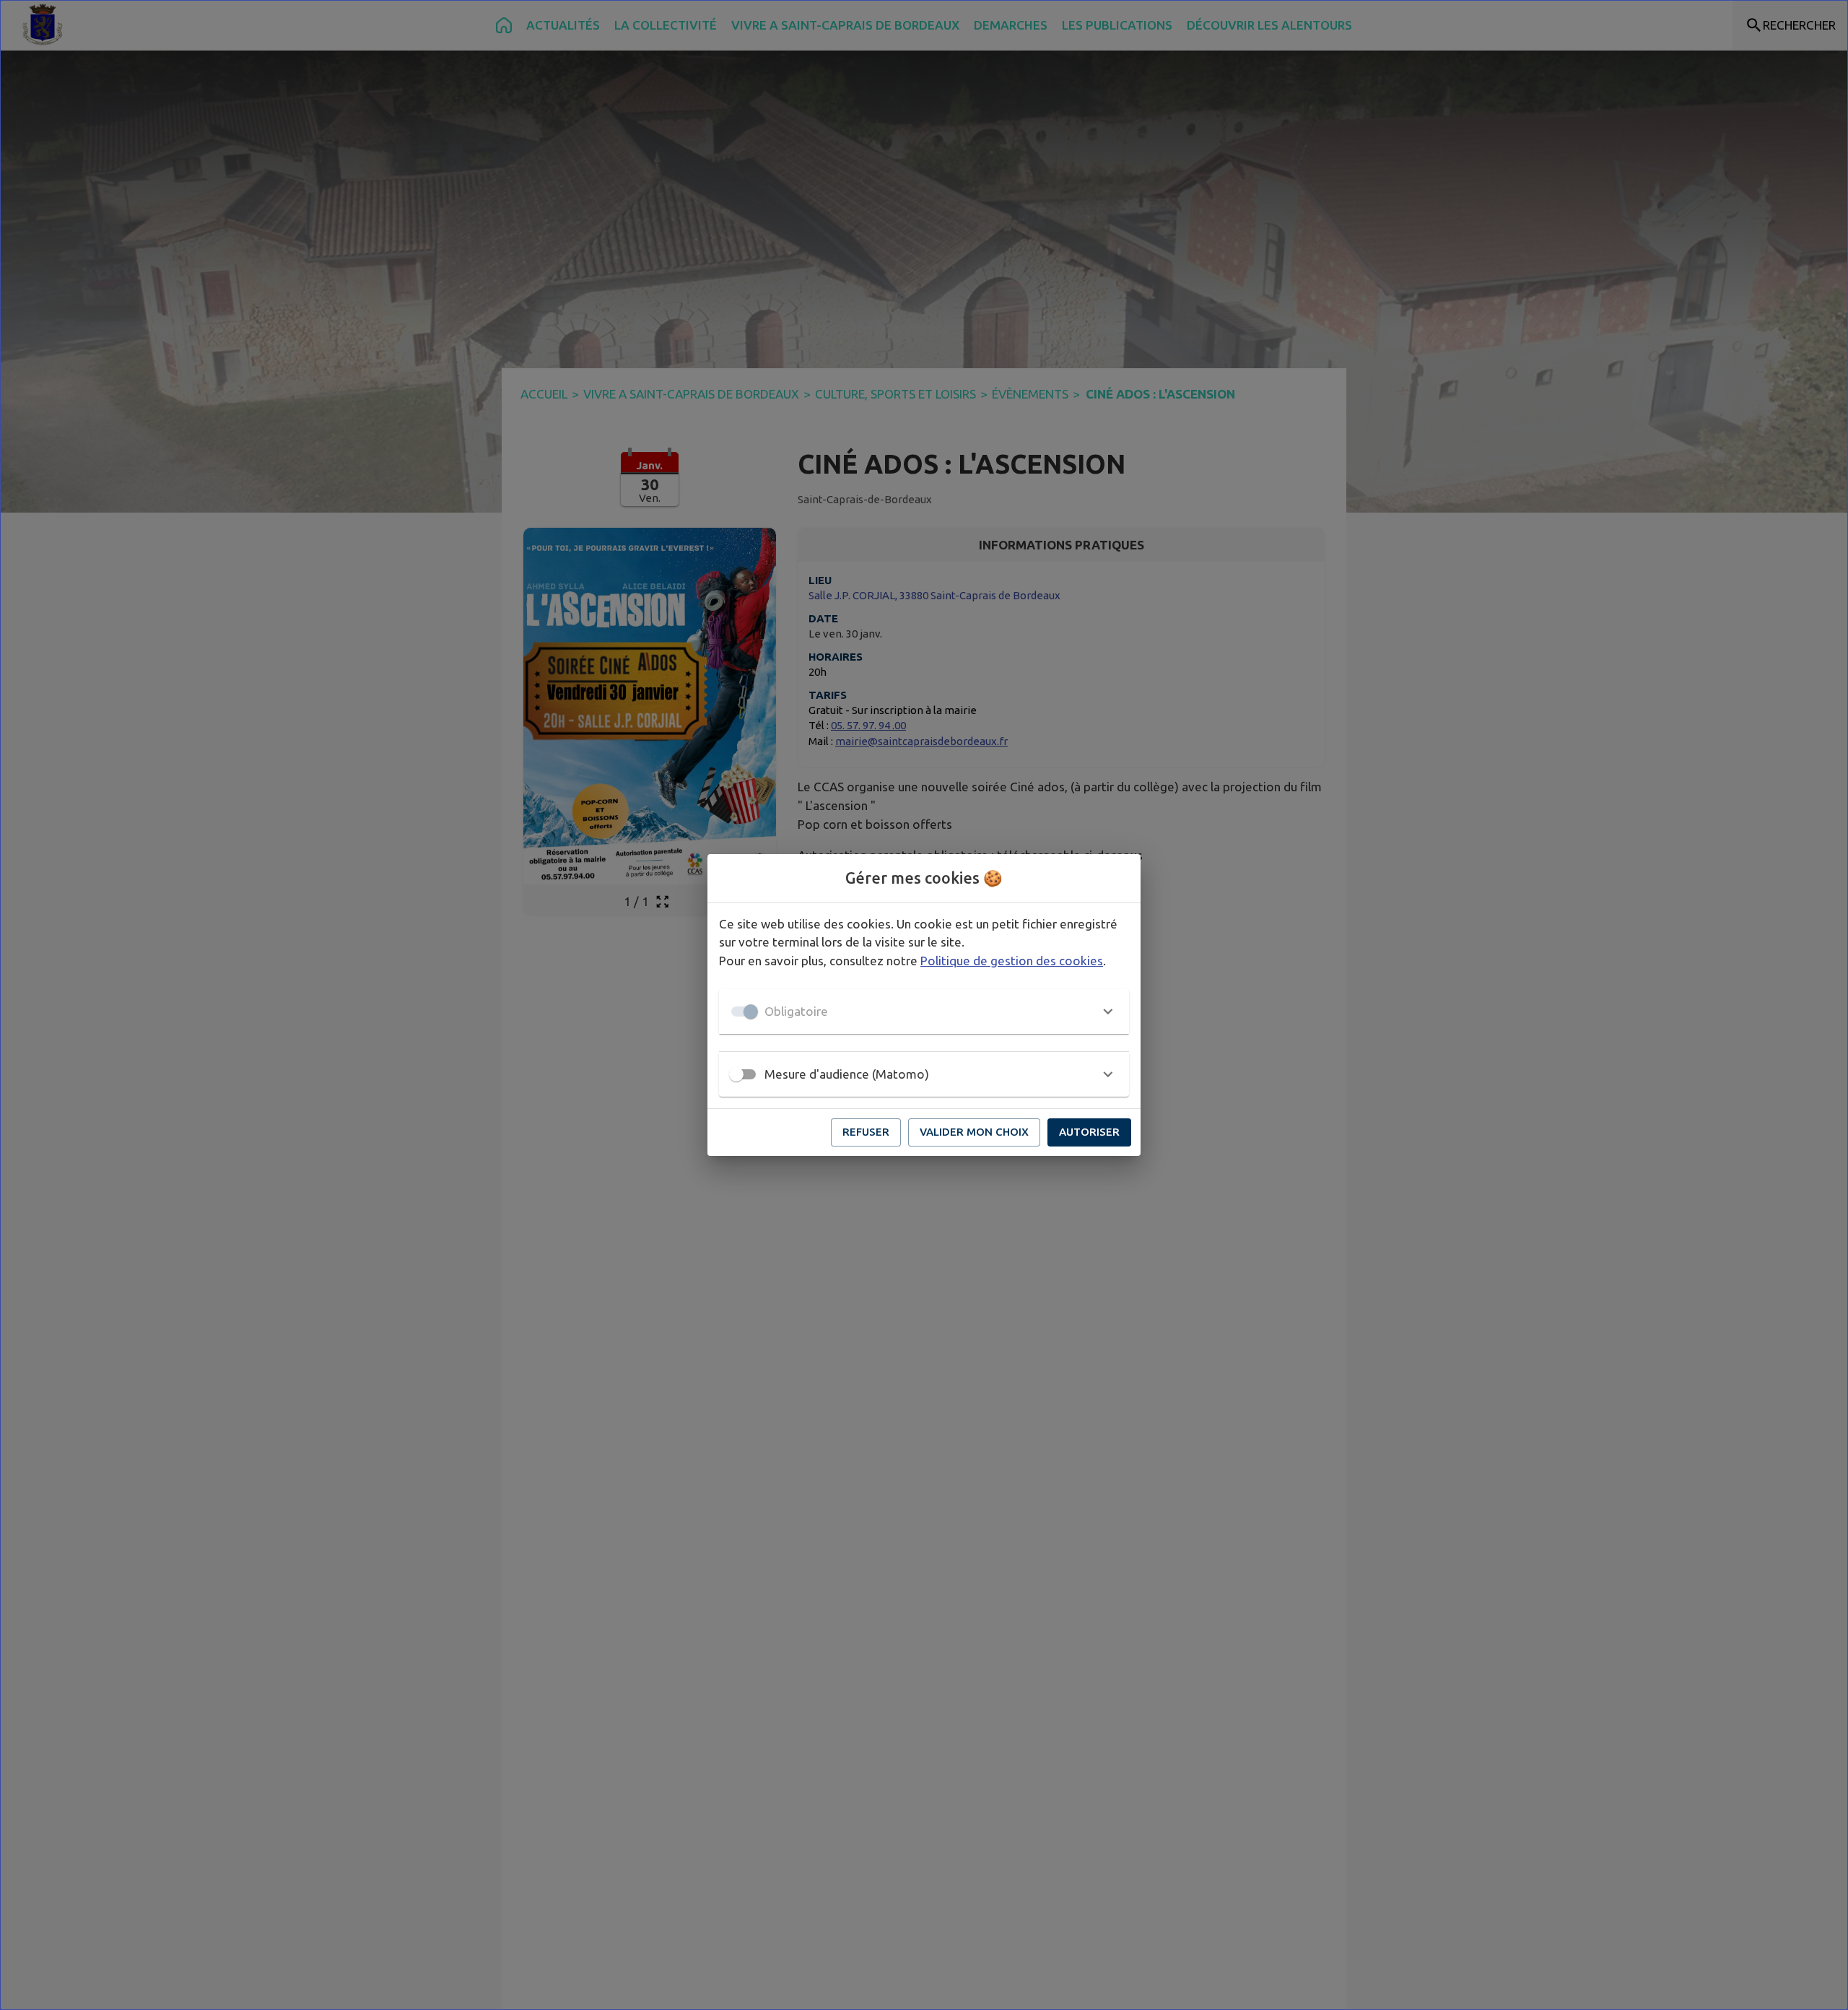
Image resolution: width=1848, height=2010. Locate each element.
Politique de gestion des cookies (1012, 961)
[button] (924, 1011)
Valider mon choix (974, 1132)
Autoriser (1089, 1132)
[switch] (736, 1074)
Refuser (866, 1132)
